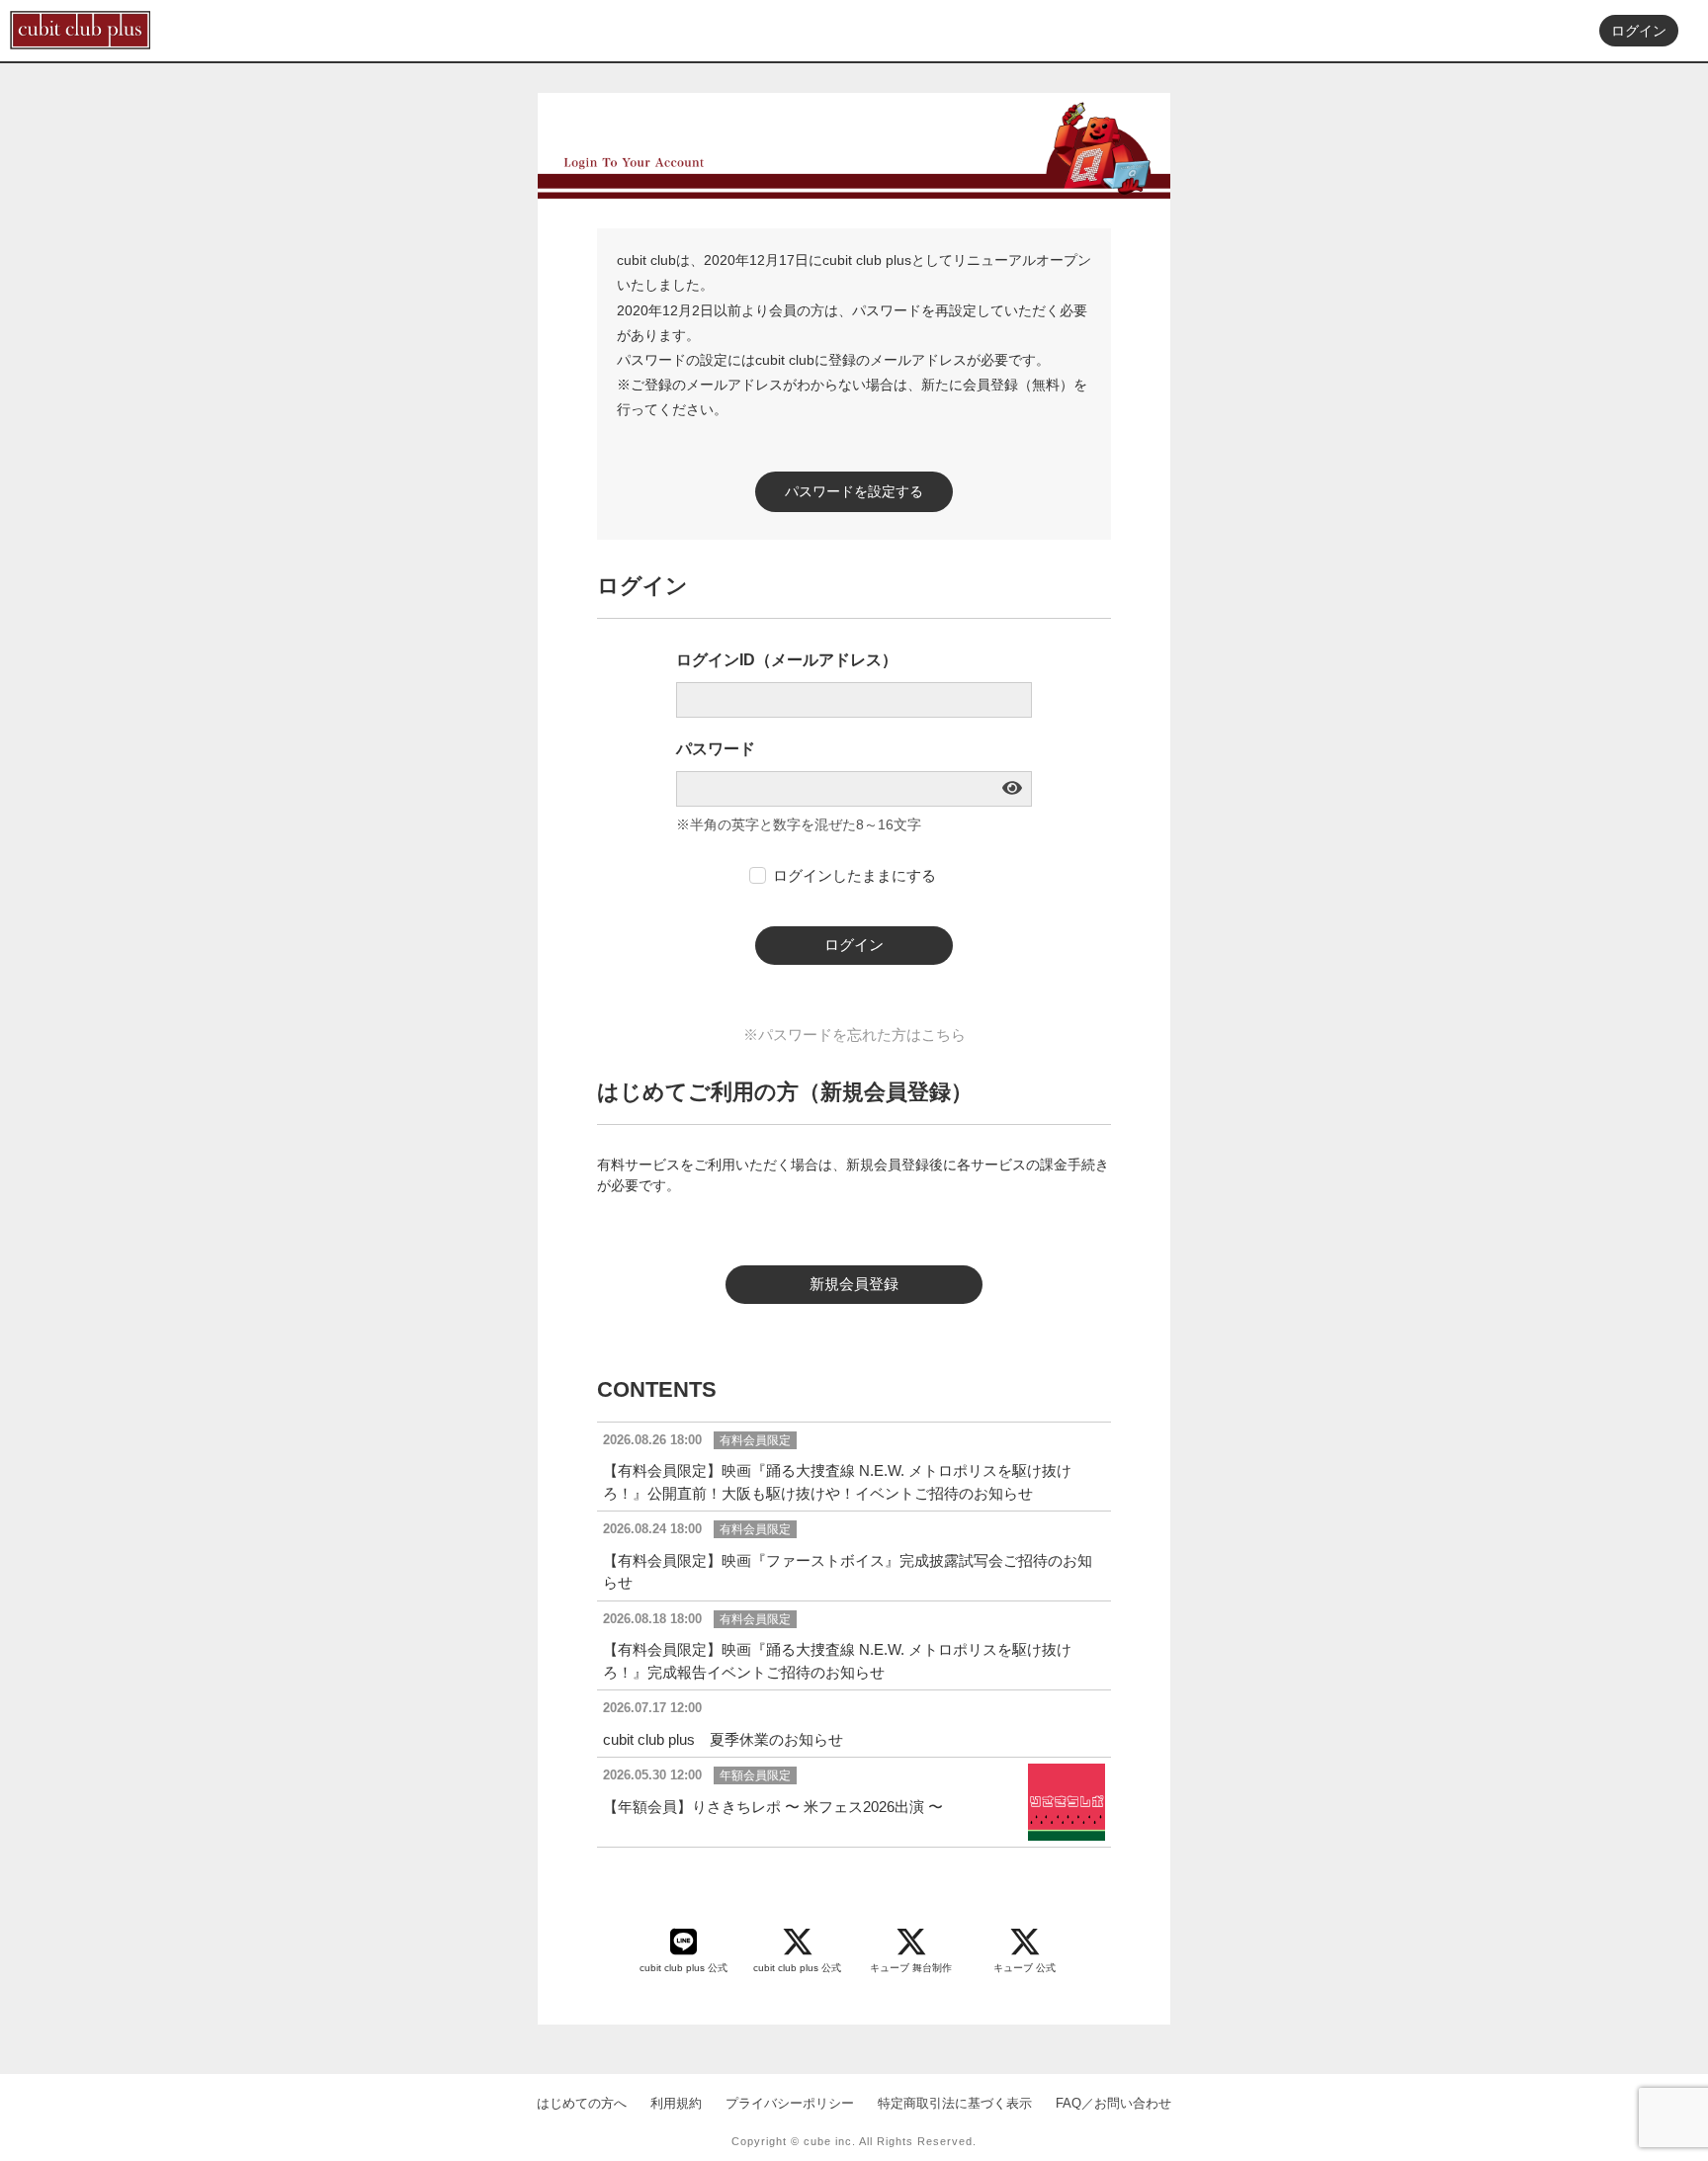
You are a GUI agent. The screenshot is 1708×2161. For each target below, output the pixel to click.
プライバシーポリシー (790, 2103)
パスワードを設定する (854, 491)
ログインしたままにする (854, 875)
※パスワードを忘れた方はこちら (854, 1035)
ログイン (1639, 31)
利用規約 (676, 2103)
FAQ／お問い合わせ (1113, 2103)
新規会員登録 (854, 1284)
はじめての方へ (582, 2103)
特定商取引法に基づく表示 (955, 2103)
